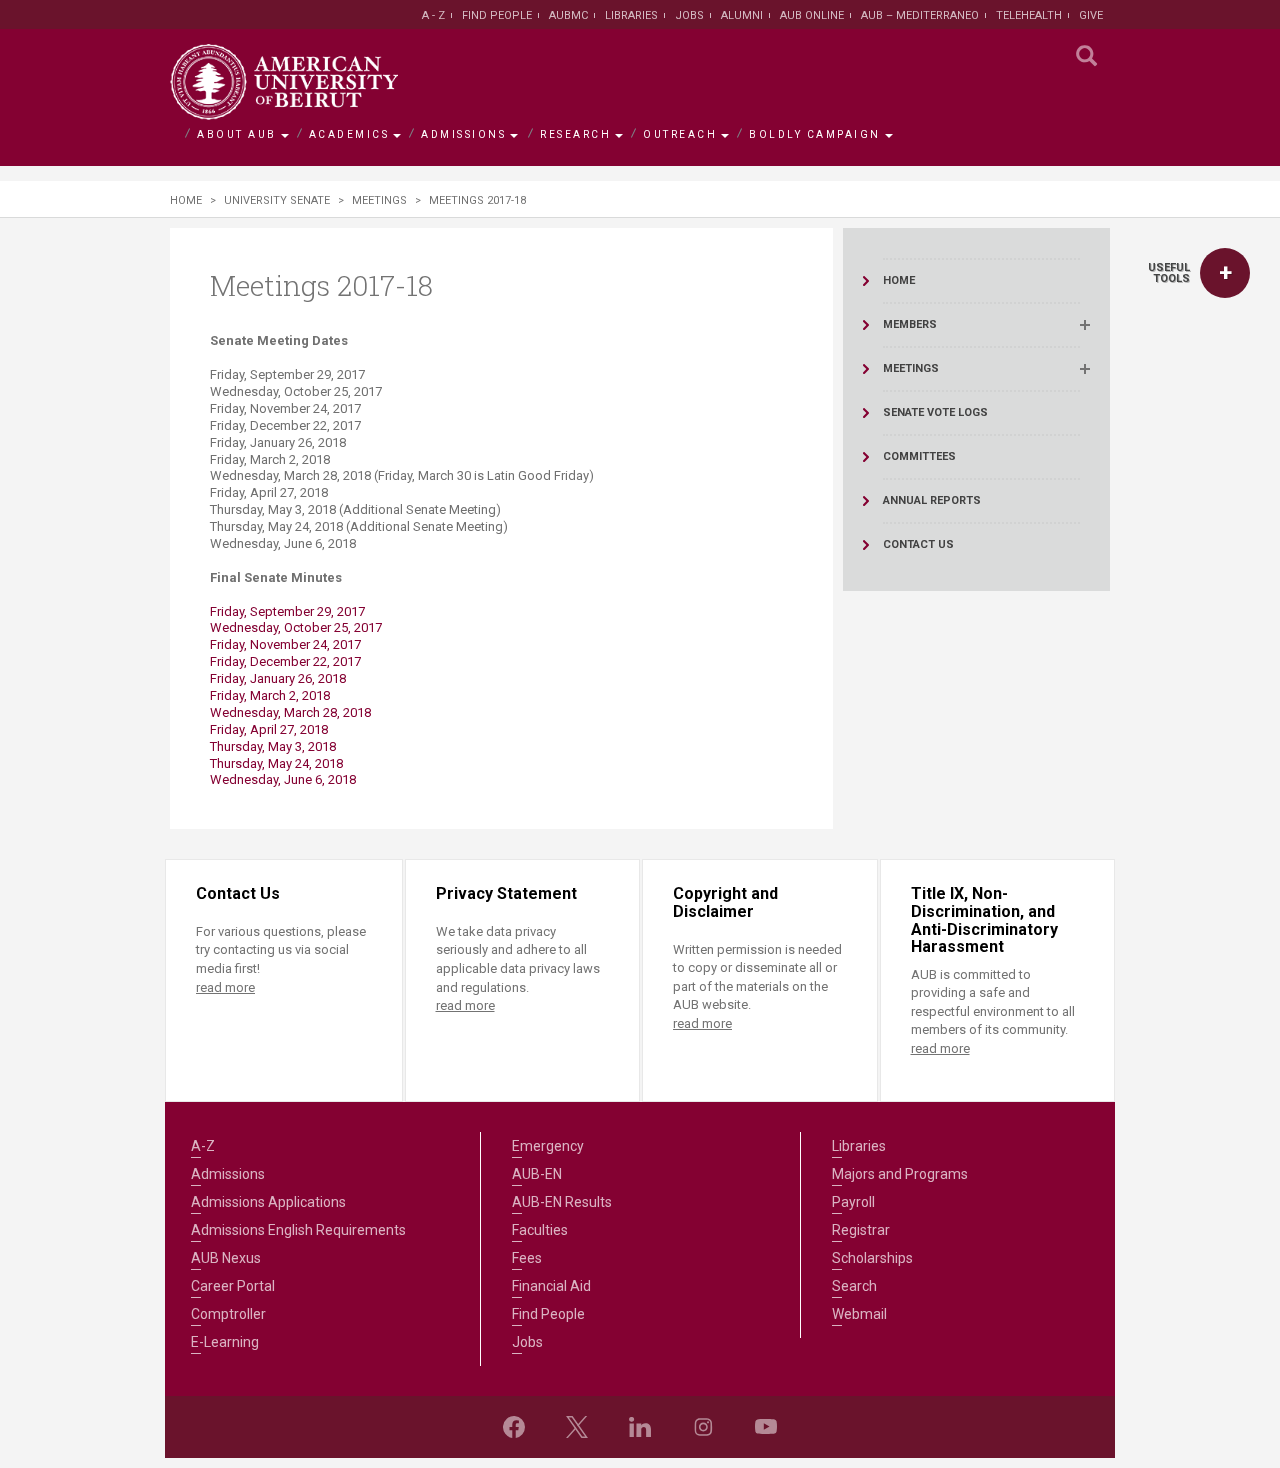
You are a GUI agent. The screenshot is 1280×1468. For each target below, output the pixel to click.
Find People (497, 15)
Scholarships (872, 1258)
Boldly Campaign (815, 134)
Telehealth (1029, 15)
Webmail (859, 1314)
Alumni (742, 15)
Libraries (631, 15)
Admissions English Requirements (298, 1230)
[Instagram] (703, 1427)
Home (186, 200)
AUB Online (812, 15)
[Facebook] (514, 1427)
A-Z (203, 1146)
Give (1091, 15)
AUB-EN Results (562, 1202)
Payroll (853, 1202)
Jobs (689, 15)
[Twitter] (577, 1427)
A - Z (433, 15)
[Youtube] (766, 1427)
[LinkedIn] (640, 1427)
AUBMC (568, 15)
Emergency (548, 1146)
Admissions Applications (268, 1202)
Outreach (680, 134)
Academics (349, 134)
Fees (527, 1258)
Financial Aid (551, 1286)
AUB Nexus (226, 1258)
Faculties (540, 1230)
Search (854, 1286)
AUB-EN (537, 1174)
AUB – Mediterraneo (920, 15)
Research (575, 134)
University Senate (277, 200)
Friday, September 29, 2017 (289, 611)
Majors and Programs (900, 1174)
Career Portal (233, 1286)
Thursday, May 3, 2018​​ (273, 746)
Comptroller (228, 1314)
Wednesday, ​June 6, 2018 (283, 779)
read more (225, 987)
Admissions (463, 134)
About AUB (237, 134)
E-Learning (225, 1342)
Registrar (861, 1230)
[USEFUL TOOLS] (1225, 273)
